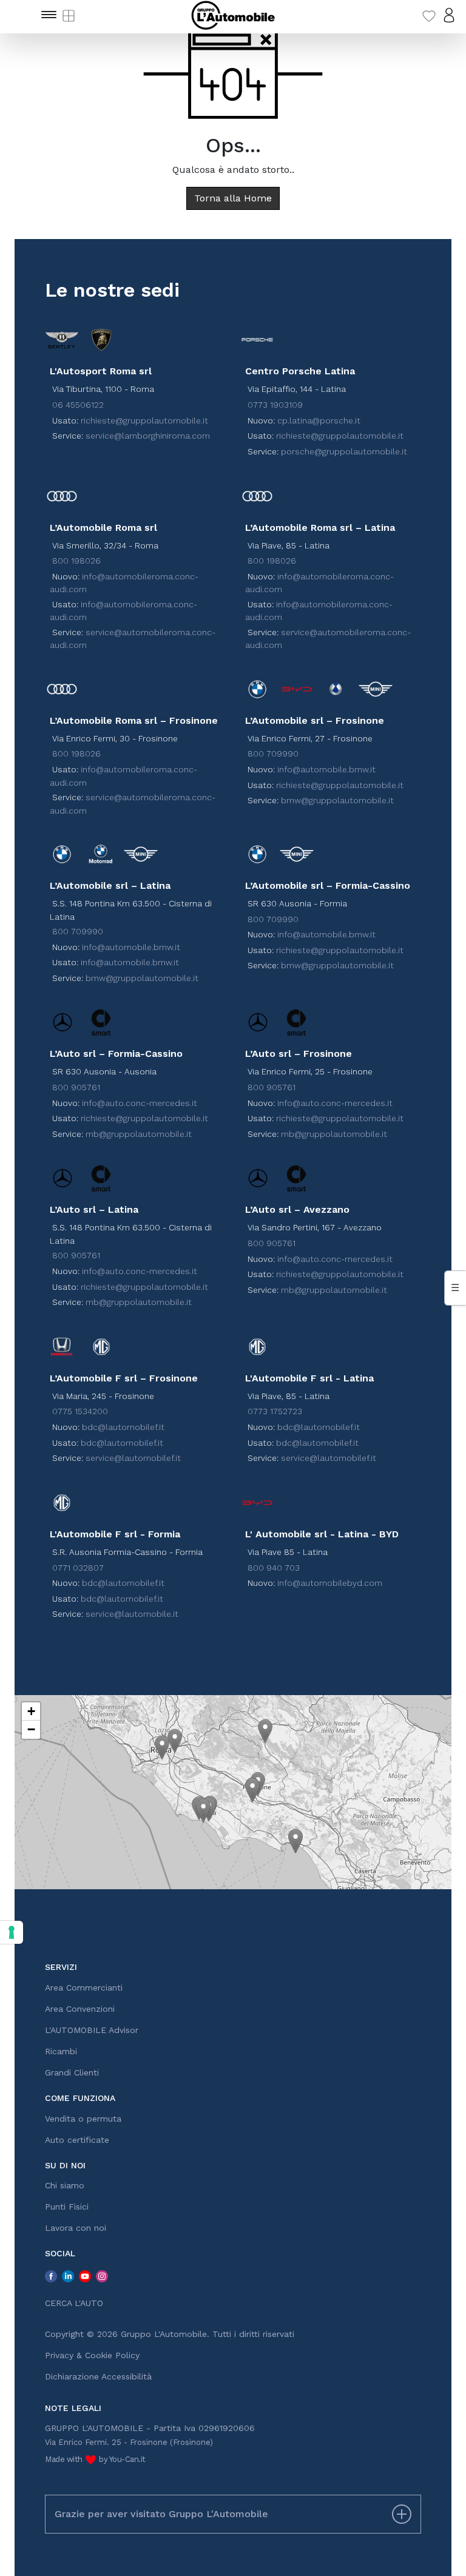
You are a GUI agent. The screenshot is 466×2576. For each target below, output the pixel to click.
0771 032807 (78, 1568)
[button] (162, 1748)
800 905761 (76, 1087)
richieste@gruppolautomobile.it (144, 420)
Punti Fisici (67, 2207)
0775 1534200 (80, 1411)
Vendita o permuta (83, 2119)
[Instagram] (102, 2276)
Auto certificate (77, 2140)
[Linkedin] (68, 2276)
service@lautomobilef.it (133, 1458)
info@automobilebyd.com (330, 1583)
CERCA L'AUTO (74, 2303)
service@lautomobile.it (132, 1614)
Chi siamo (65, 2185)
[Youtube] (85, 2276)
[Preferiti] (429, 15)
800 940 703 (274, 1568)
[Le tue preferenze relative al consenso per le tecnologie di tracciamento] (12, 1932)
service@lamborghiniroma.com (148, 436)
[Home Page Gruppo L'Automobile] (233, 15)
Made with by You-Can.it (95, 2459)
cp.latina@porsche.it (319, 420)
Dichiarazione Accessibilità (98, 2376)
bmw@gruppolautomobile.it (337, 800)
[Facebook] (51, 2276)
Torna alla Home (233, 198)
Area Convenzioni (80, 2009)
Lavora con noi (76, 2228)
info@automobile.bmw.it (326, 769)
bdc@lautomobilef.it (123, 1427)
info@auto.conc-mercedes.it (140, 1103)
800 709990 (273, 754)
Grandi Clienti (72, 2072)
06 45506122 (78, 405)
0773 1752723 (275, 1411)
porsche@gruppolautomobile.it (344, 451)
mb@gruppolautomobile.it (139, 1134)
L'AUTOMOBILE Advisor (92, 2030)
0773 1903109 (275, 405)
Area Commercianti (84, 1988)
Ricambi (61, 2051)
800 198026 (76, 561)
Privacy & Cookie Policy (92, 2355)
